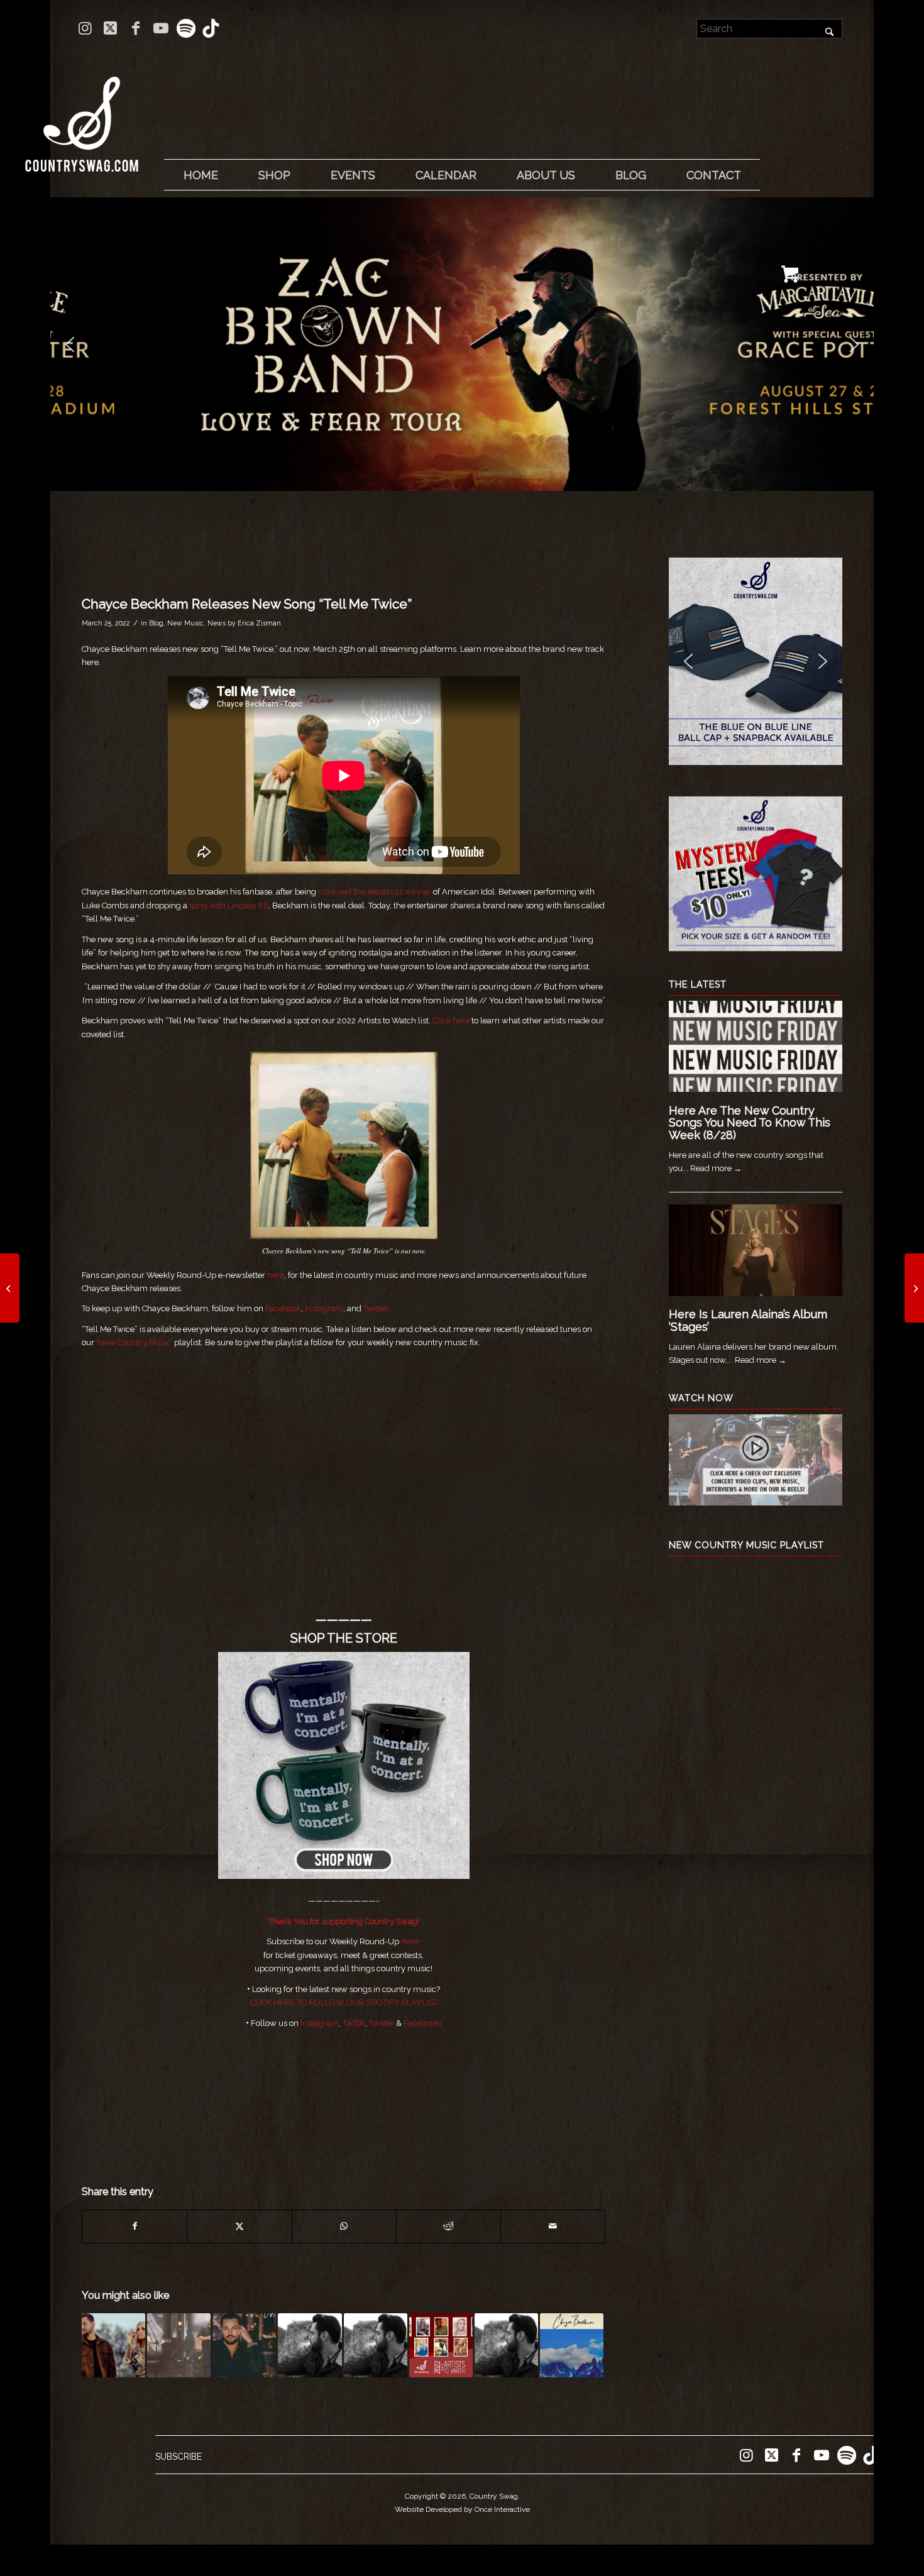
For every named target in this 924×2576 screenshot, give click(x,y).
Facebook (283, 1308)
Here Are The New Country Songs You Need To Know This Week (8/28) (750, 1123)
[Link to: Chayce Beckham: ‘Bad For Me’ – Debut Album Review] (376, 2345)
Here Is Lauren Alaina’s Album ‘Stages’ (748, 1320)
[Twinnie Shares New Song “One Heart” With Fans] (914, 1288)
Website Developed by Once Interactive (462, 2509)
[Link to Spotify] (186, 28)
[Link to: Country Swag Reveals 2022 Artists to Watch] (441, 2345)
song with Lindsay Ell (229, 905)
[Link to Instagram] (85, 28)
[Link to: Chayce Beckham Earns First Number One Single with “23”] (506, 2345)
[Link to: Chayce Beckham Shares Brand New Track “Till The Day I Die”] (572, 2345)
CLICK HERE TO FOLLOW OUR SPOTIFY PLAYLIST (344, 2002)
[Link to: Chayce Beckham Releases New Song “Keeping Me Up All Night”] (244, 2345)
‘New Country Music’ (134, 1342)
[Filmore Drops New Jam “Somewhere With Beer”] (10, 1288)
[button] (462, 344)
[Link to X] (110, 28)
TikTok (354, 2023)
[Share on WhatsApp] (344, 2226)
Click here (451, 1021)
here (276, 1275)
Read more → (716, 1168)
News (217, 623)
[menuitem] (201, 175)
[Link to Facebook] (135, 28)
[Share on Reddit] (448, 2226)
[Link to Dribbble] (211, 28)
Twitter (376, 1308)
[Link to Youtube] (161, 28)
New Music (185, 623)
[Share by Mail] (553, 2226)
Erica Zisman (259, 623)
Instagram (324, 1308)
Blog (156, 623)
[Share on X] (239, 2226)
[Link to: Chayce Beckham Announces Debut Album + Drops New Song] (310, 2345)
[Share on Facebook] (135, 2226)
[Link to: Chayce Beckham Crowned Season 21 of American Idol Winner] (179, 2345)
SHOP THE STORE (344, 1638)
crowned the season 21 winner (375, 892)
